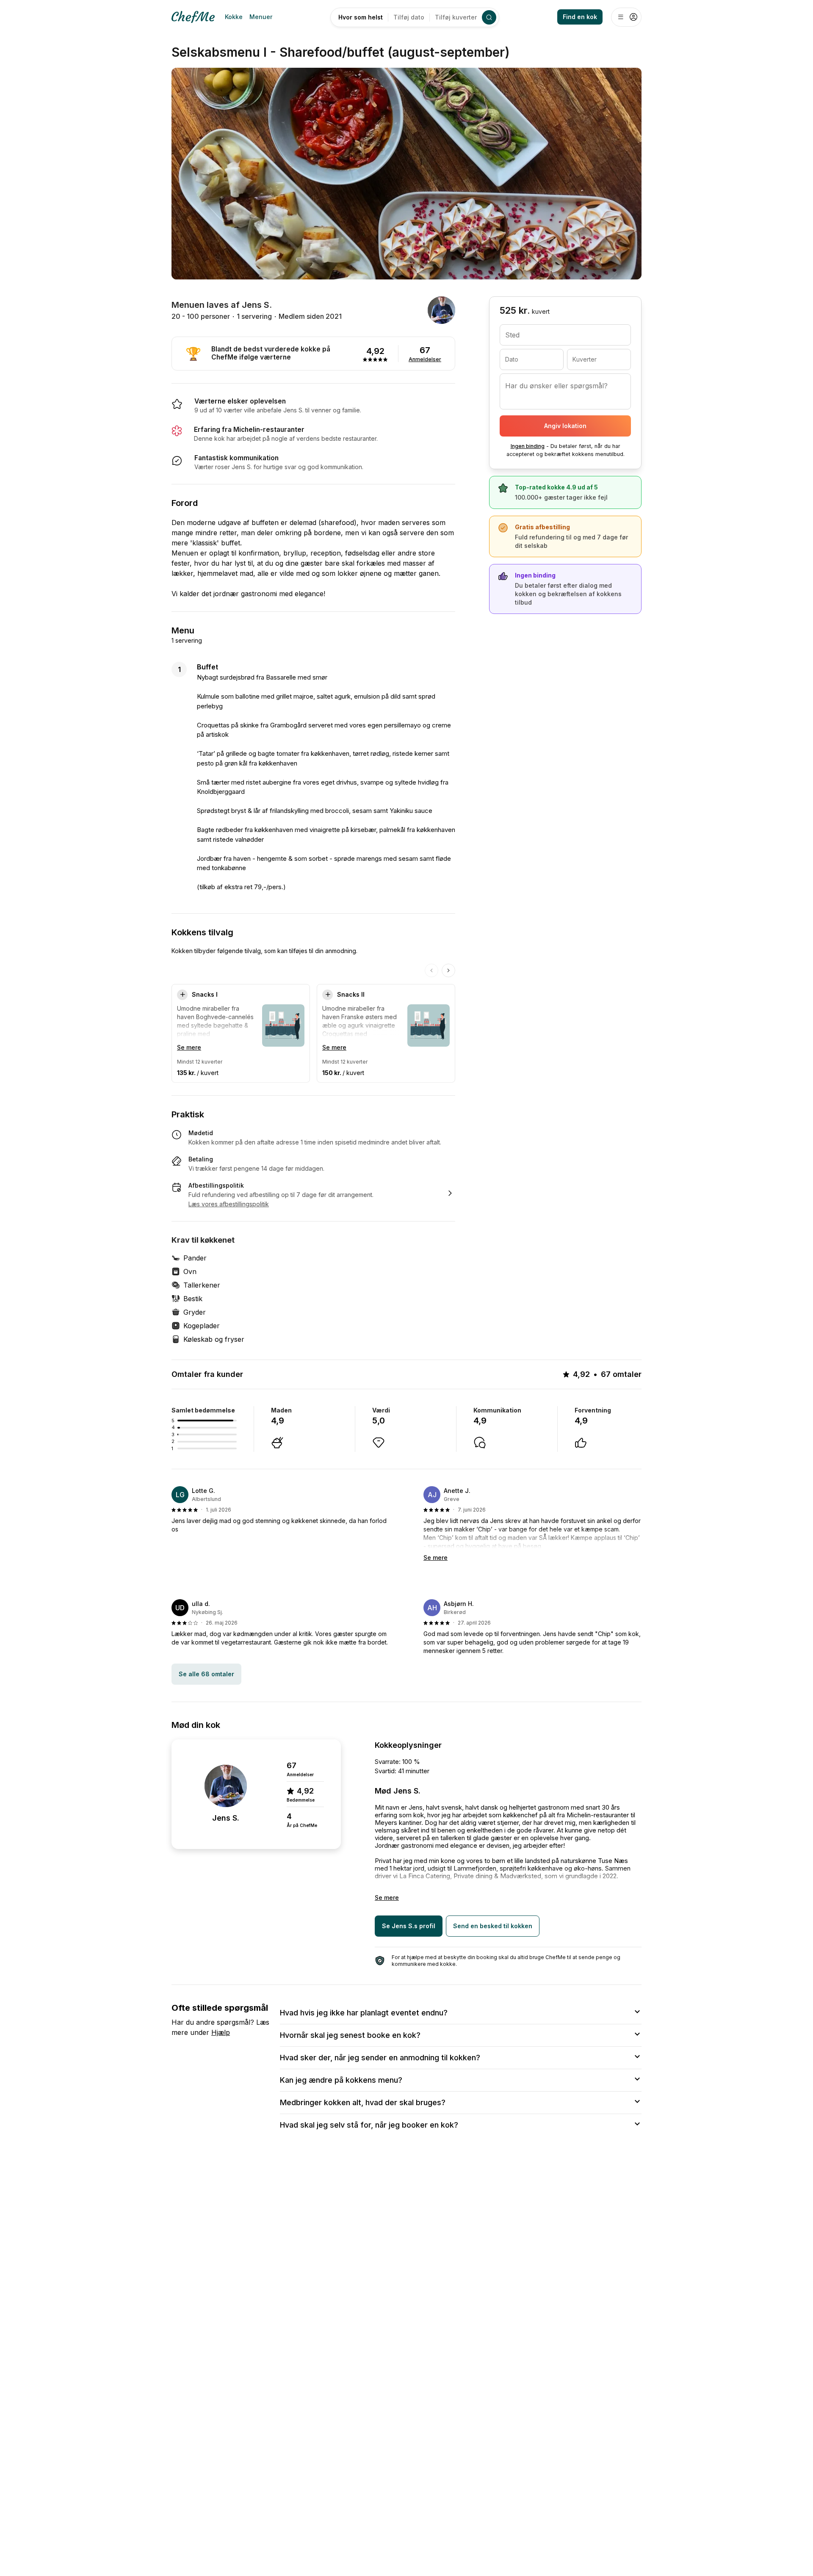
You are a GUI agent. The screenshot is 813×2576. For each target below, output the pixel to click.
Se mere (189, 1047)
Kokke (234, 17)
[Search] (489, 17)
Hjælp (221, 2032)
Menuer (261, 17)
